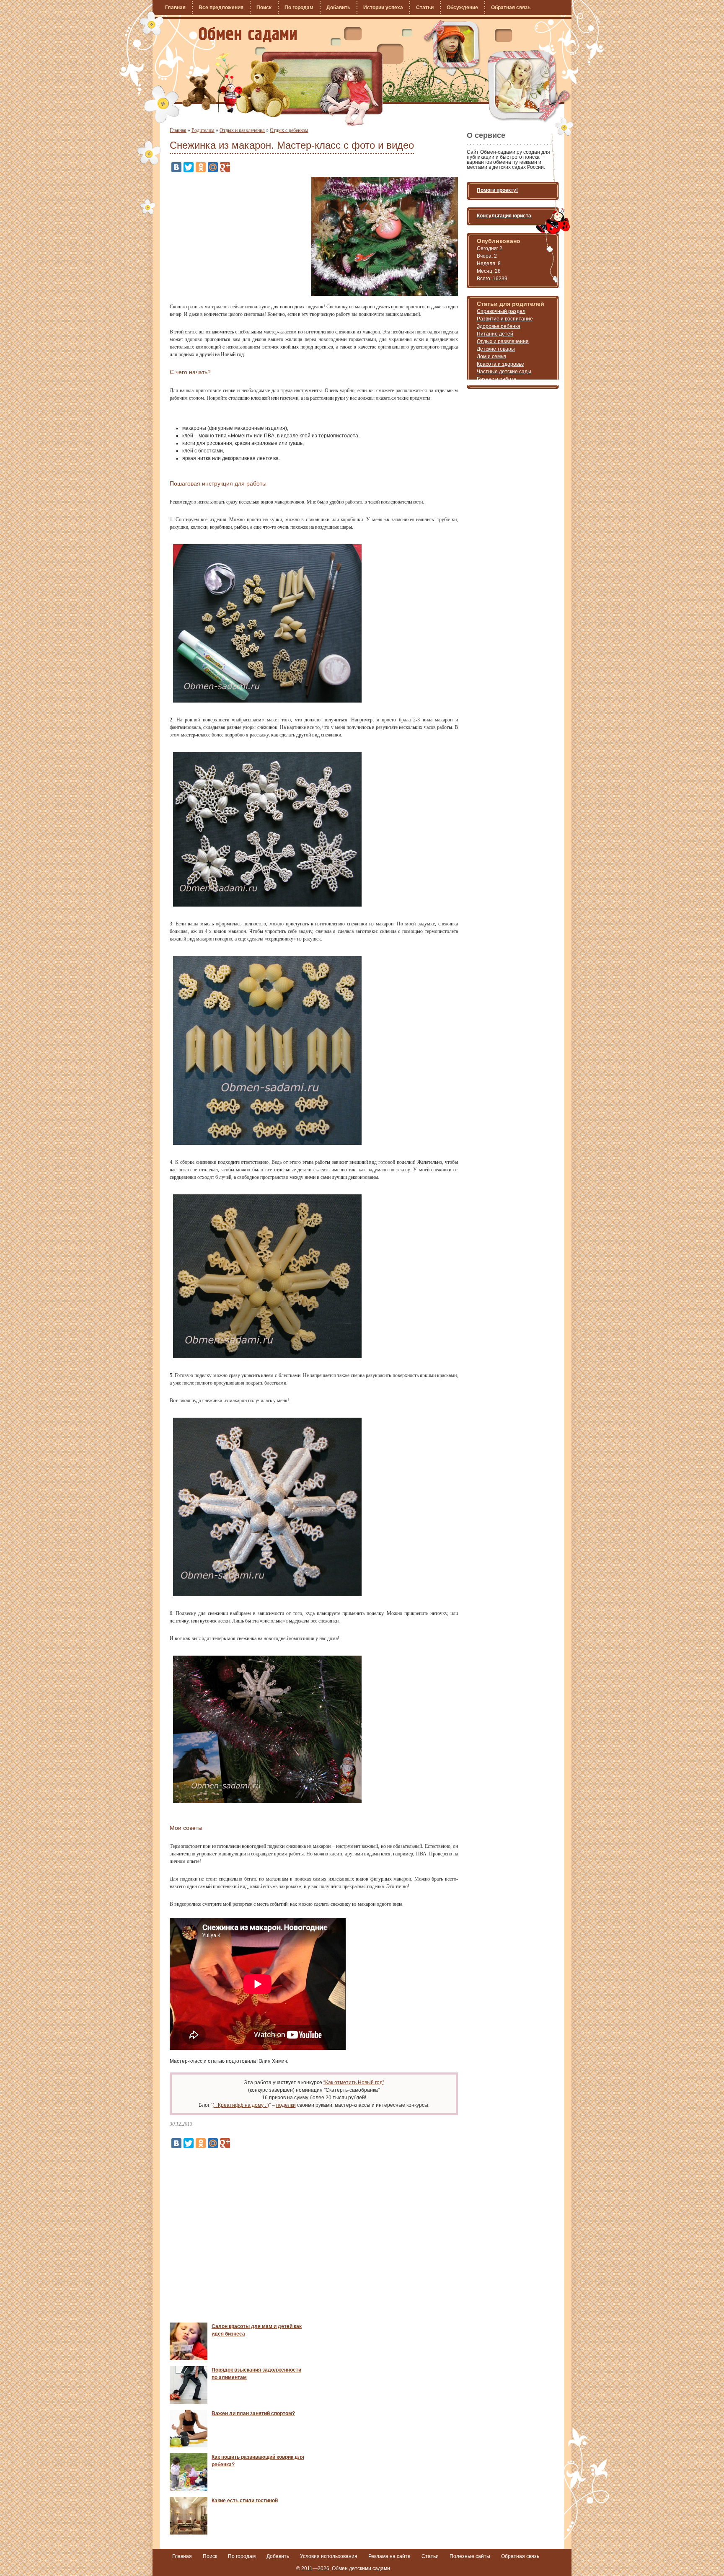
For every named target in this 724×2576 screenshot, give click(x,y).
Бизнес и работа (497, 379)
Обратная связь (511, 8)
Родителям (203, 130)
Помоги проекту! (497, 190)
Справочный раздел (501, 311)
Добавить (338, 8)
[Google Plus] (225, 167)
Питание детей (495, 334)
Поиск (264, 8)
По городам (299, 8)
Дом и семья (491, 357)
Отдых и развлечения (242, 130)
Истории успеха (383, 8)
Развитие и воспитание (505, 319)
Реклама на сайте (389, 2556)
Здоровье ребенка (499, 326)
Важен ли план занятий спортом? (253, 2413)
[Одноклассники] (201, 167)
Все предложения (221, 8)
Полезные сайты (470, 2556)
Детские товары (496, 349)
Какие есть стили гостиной (245, 2501)
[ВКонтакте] (176, 167)
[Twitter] (189, 167)
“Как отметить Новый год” (354, 2083)
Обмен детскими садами (361, 2568)
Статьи (425, 8)
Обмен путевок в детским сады (248, 35)
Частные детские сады (504, 372)
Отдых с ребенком (289, 130)
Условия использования (329, 2556)
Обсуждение (462, 8)
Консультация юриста (504, 216)
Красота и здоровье (500, 364)
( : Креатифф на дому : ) (241, 2105)
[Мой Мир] (213, 167)
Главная (175, 8)
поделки (286, 2105)
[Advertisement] (240, 235)
